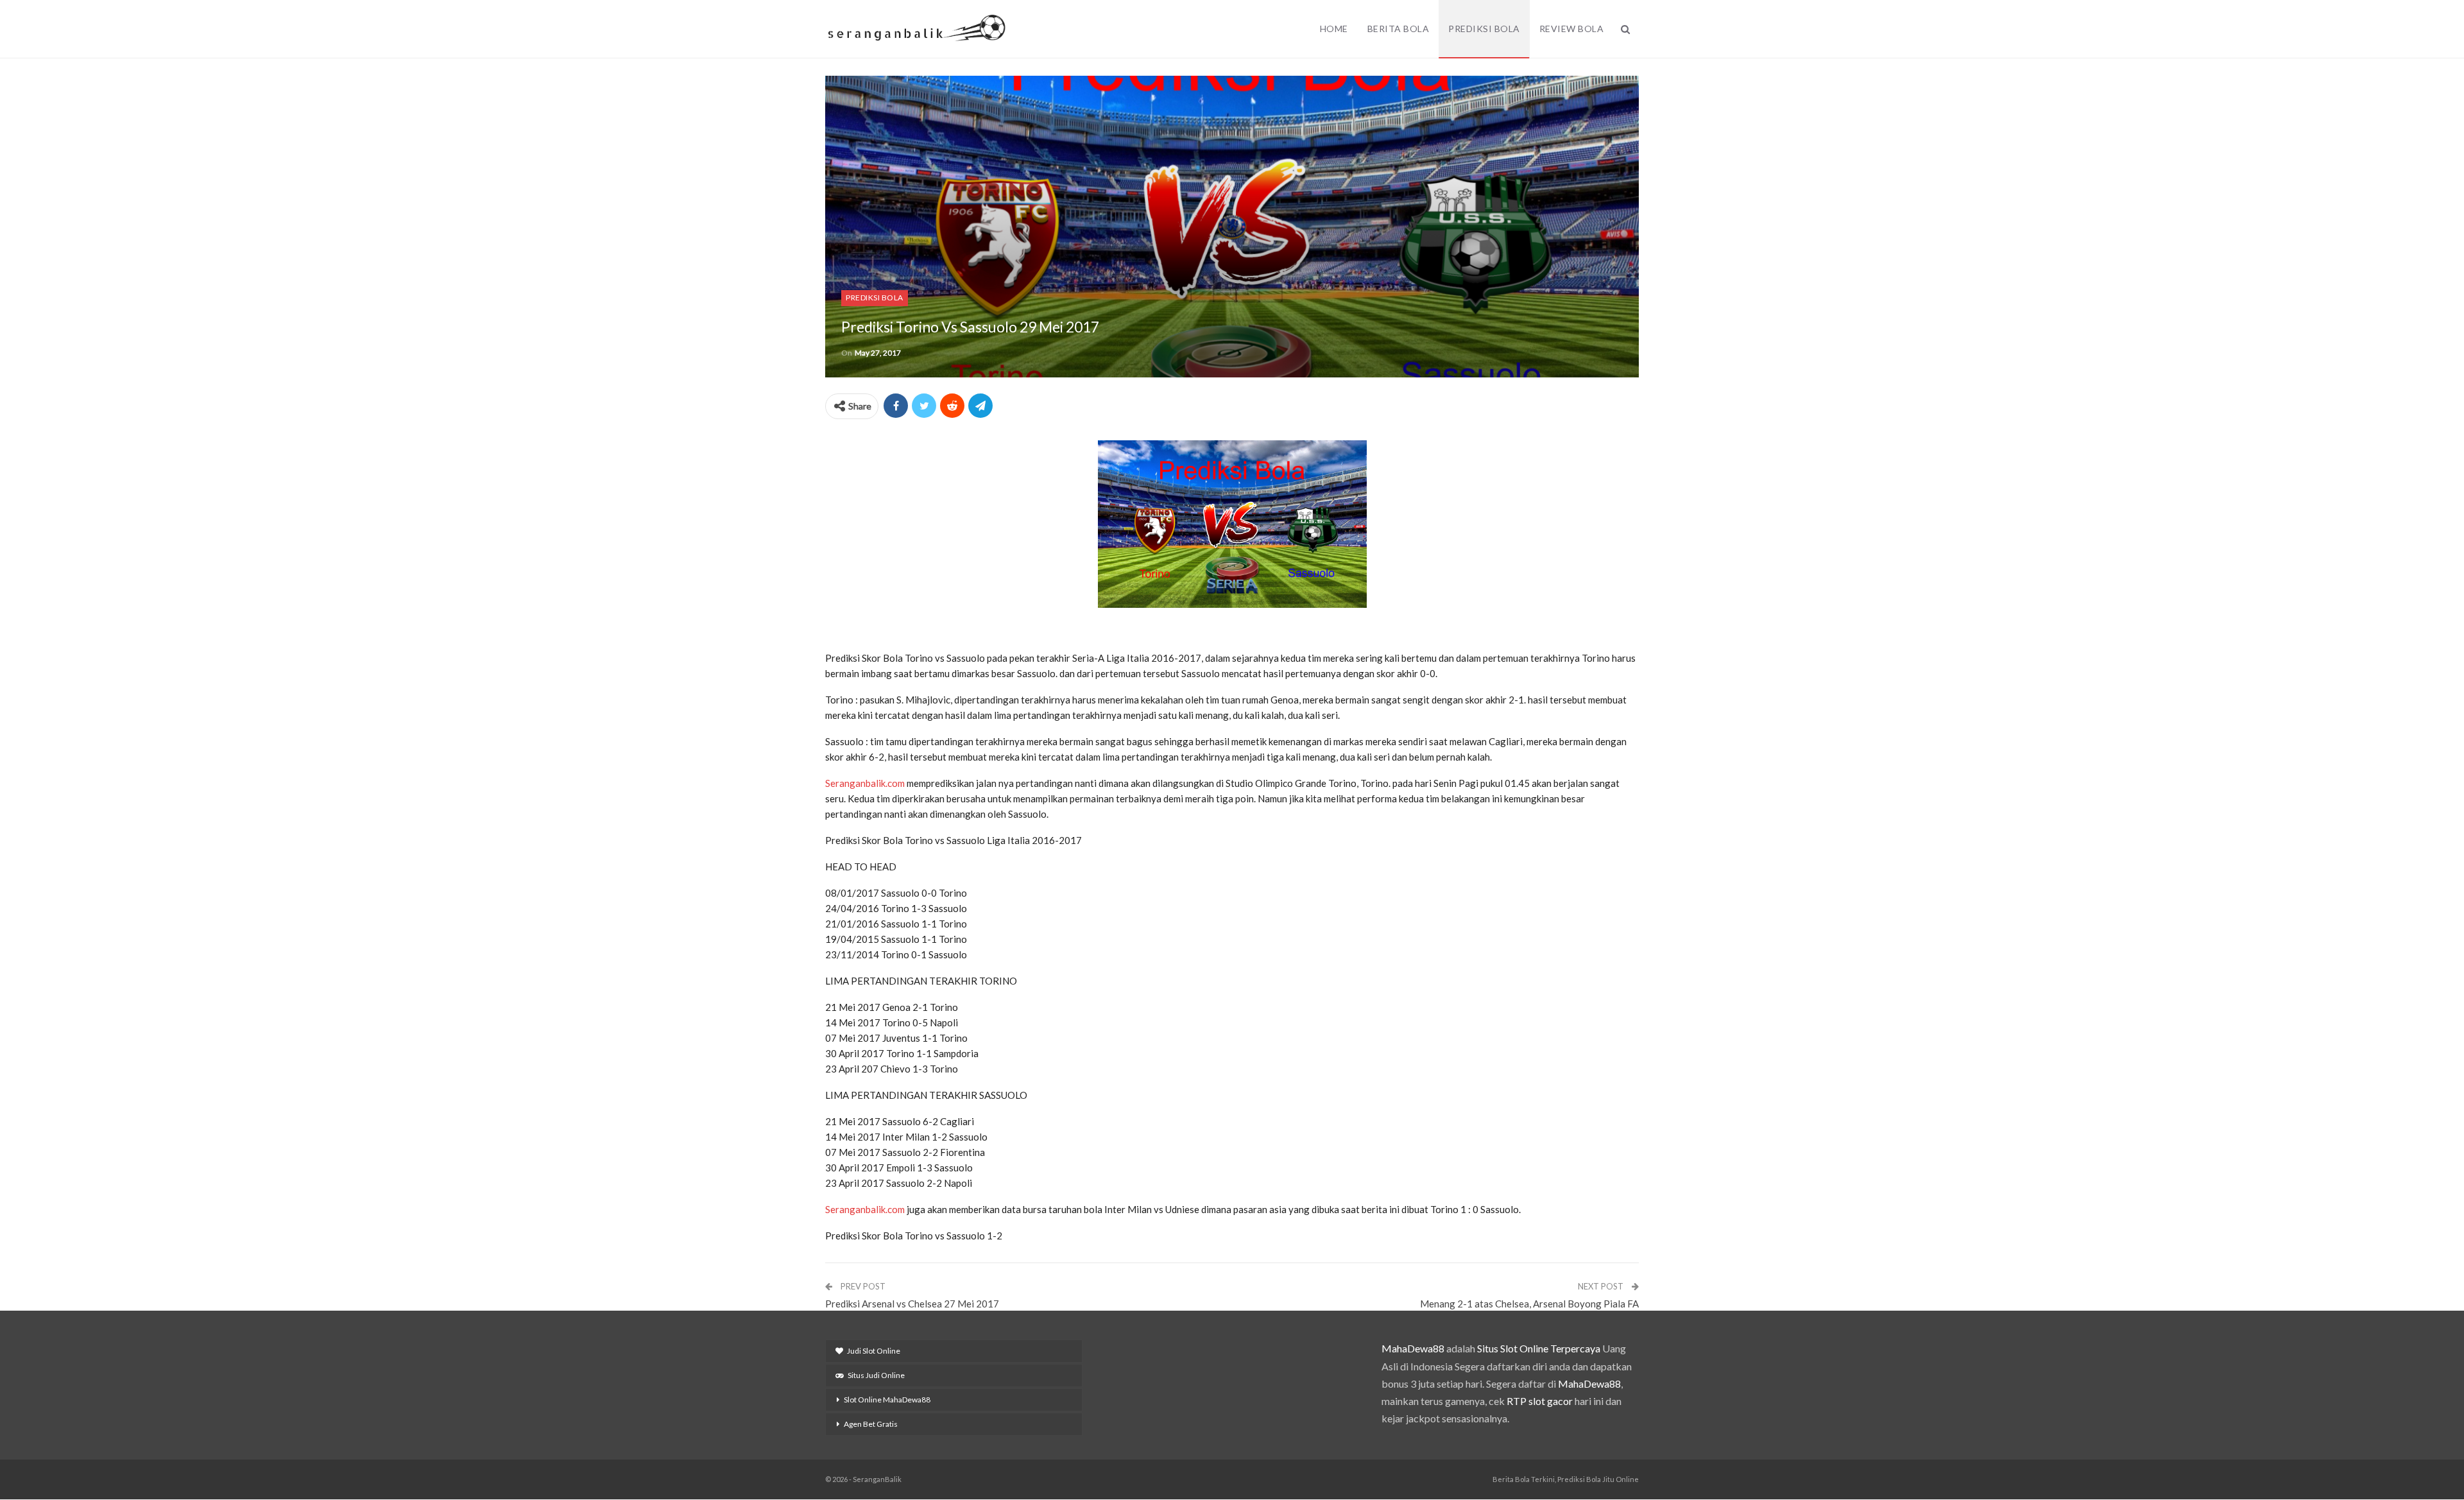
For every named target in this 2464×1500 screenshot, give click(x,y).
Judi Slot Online (874, 1351)
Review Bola (1572, 29)
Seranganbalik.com (865, 783)
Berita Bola (1399, 29)
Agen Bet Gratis (871, 1424)
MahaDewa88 (1413, 1348)
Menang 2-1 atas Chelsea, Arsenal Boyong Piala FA (1529, 1304)
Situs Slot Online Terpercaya (1539, 1348)
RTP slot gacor (1540, 1401)
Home (1334, 29)
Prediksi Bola (1484, 29)
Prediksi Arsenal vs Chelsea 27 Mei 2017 (912, 1304)
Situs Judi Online (876, 1375)
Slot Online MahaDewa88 (887, 1400)
